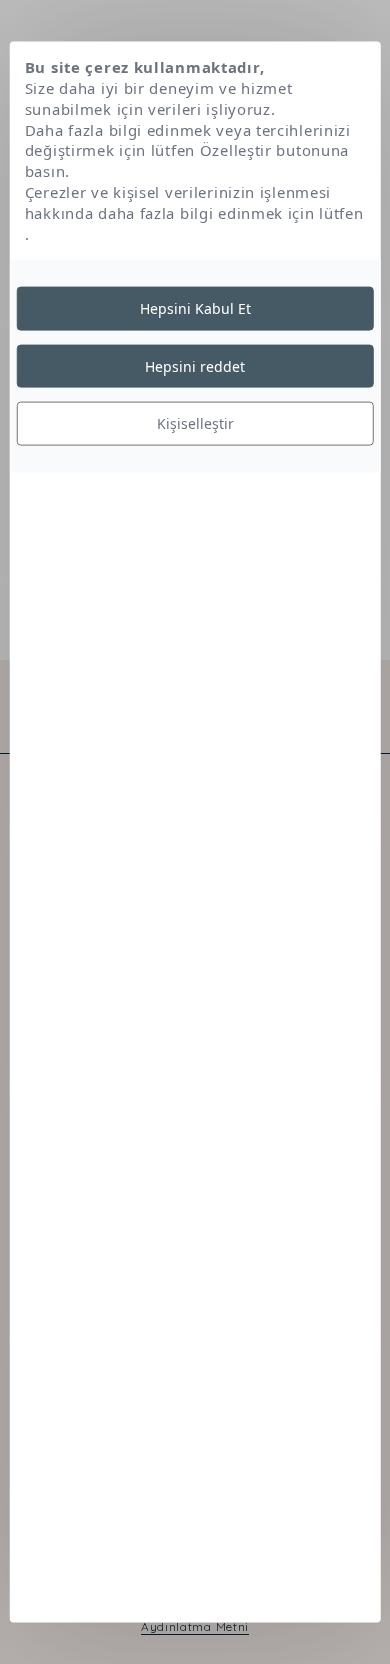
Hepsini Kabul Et (195, 308)
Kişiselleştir (195, 423)
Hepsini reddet (195, 365)
